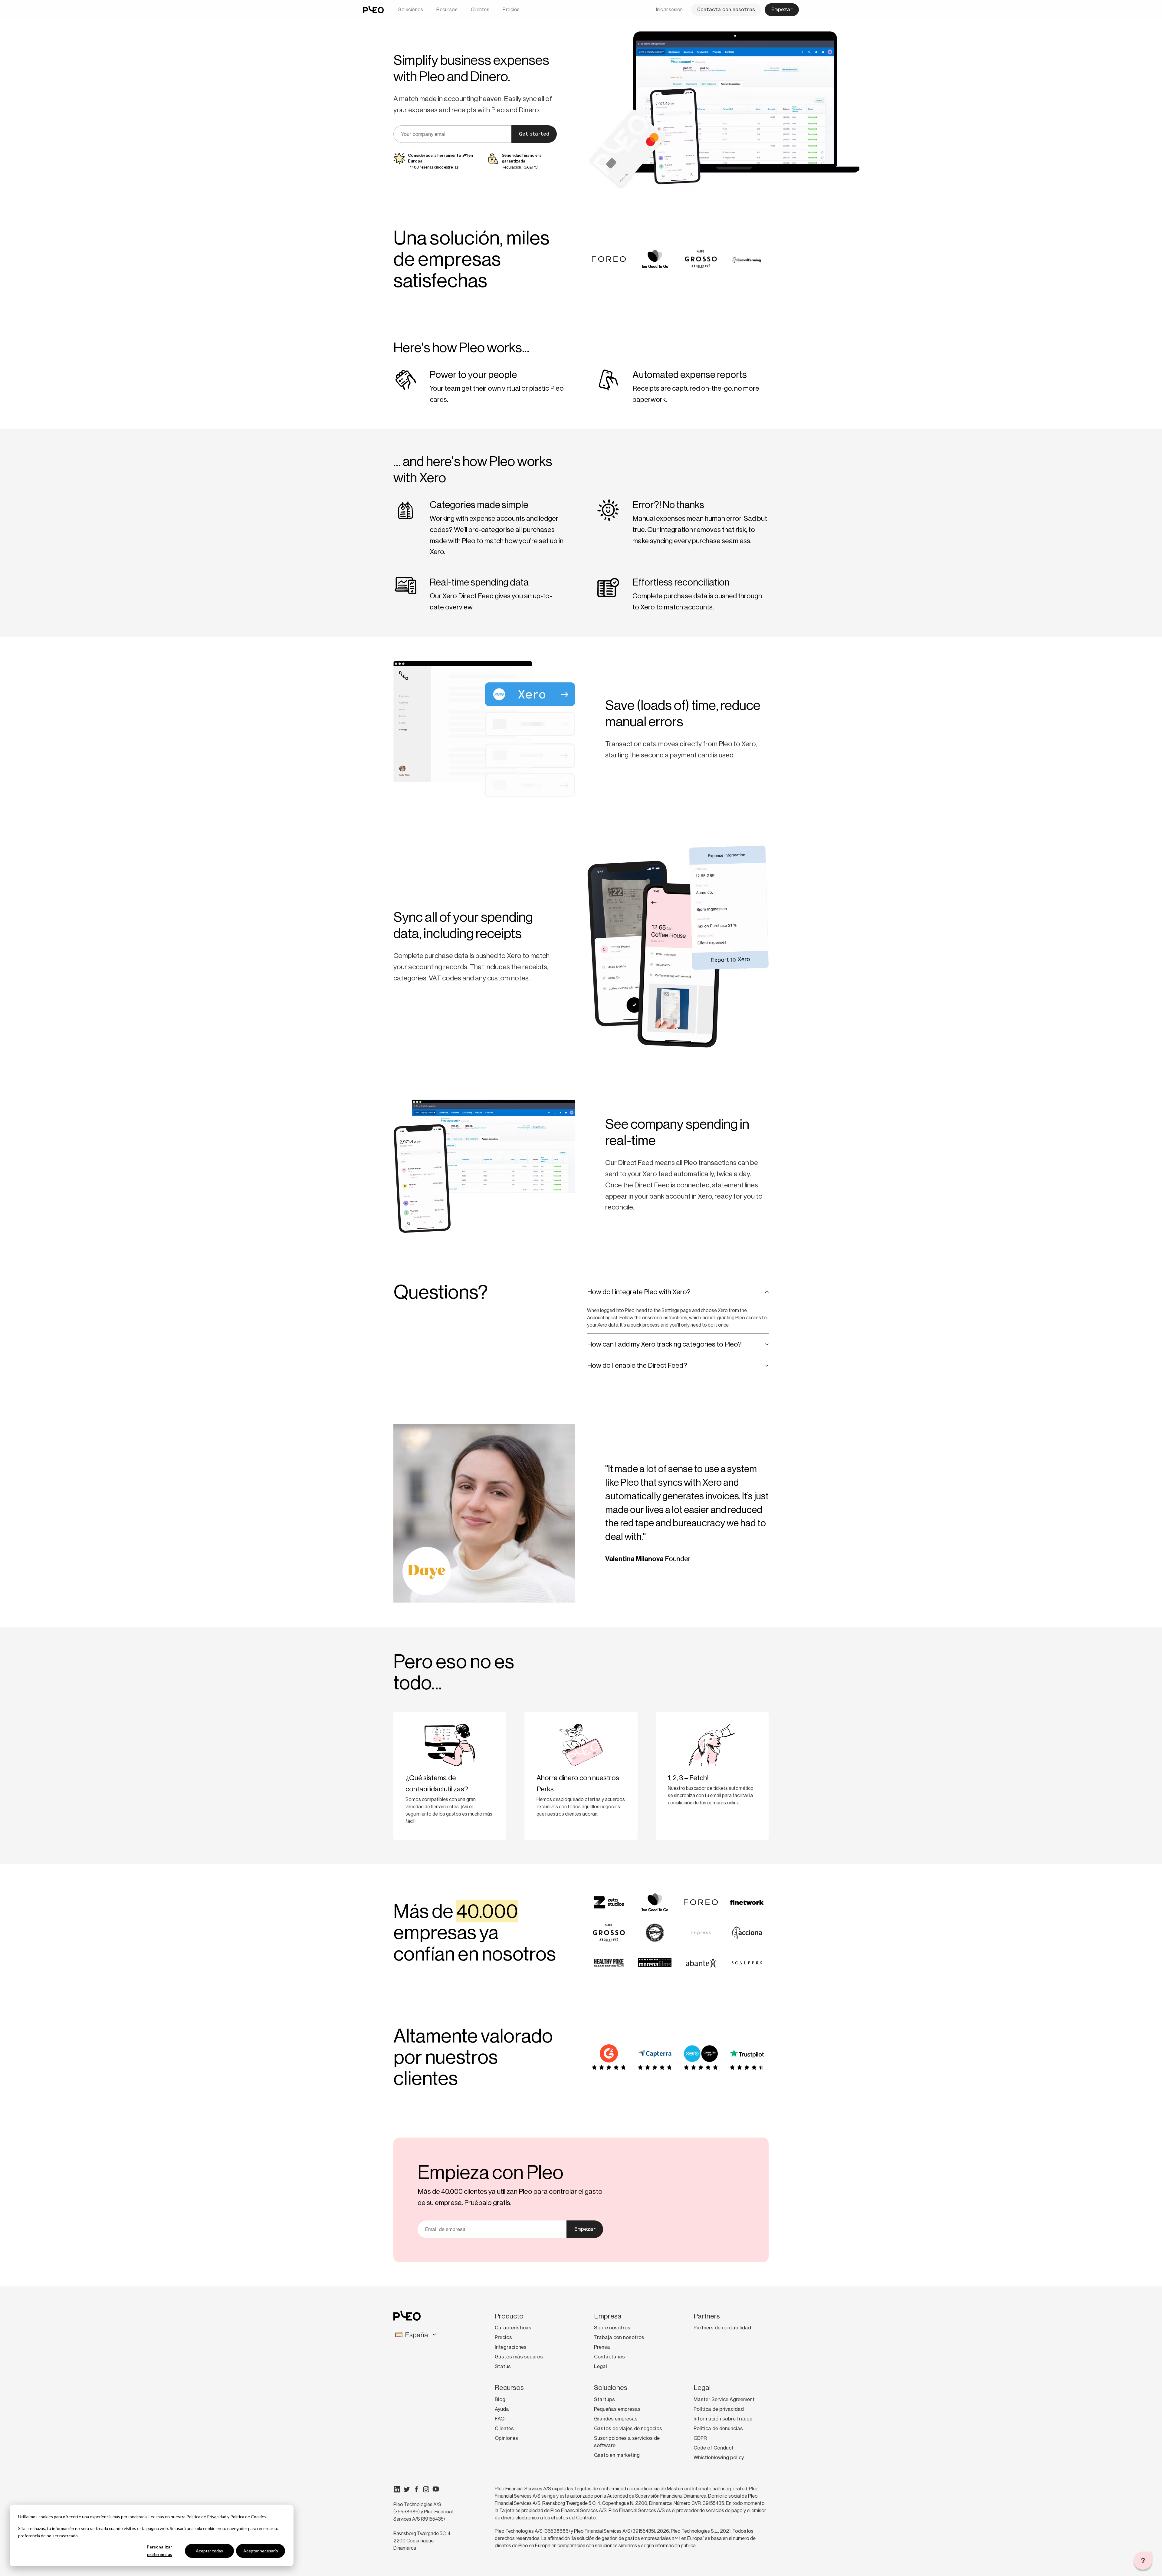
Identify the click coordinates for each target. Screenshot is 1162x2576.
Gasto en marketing (617, 2455)
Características (513, 2328)
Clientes (480, 10)
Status (503, 2366)
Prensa (602, 2347)
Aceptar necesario (261, 2551)
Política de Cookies (248, 2517)
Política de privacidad (719, 2409)
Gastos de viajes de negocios (628, 2428)
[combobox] (429, 2335)
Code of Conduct (714, 2448)
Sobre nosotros (612, 2328)
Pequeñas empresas (617, 2409)
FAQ (500, 2419)
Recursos (447, 10)
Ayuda (502, 2409)
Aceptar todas (209, 2551)
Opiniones (506, 2438)
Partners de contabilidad (722, 2328)
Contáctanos (609, 2357)
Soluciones (411, 10)
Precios (511, 10)
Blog (500, 2399)
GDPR (700, 2438)
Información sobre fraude (723, 2419)
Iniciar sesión (669, 10)
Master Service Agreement (724, 2399)
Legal (601, 2366)
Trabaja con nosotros (619, 2337)
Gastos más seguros (519, 2357)
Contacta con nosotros (726, 10)
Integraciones (511, 2347)
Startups (604, 2399)
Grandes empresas (616, 2419)
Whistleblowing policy (719, 2457)
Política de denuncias (718, 2428)
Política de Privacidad (206, 2517)
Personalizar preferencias (159, 2551)
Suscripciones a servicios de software (627, 2442)
